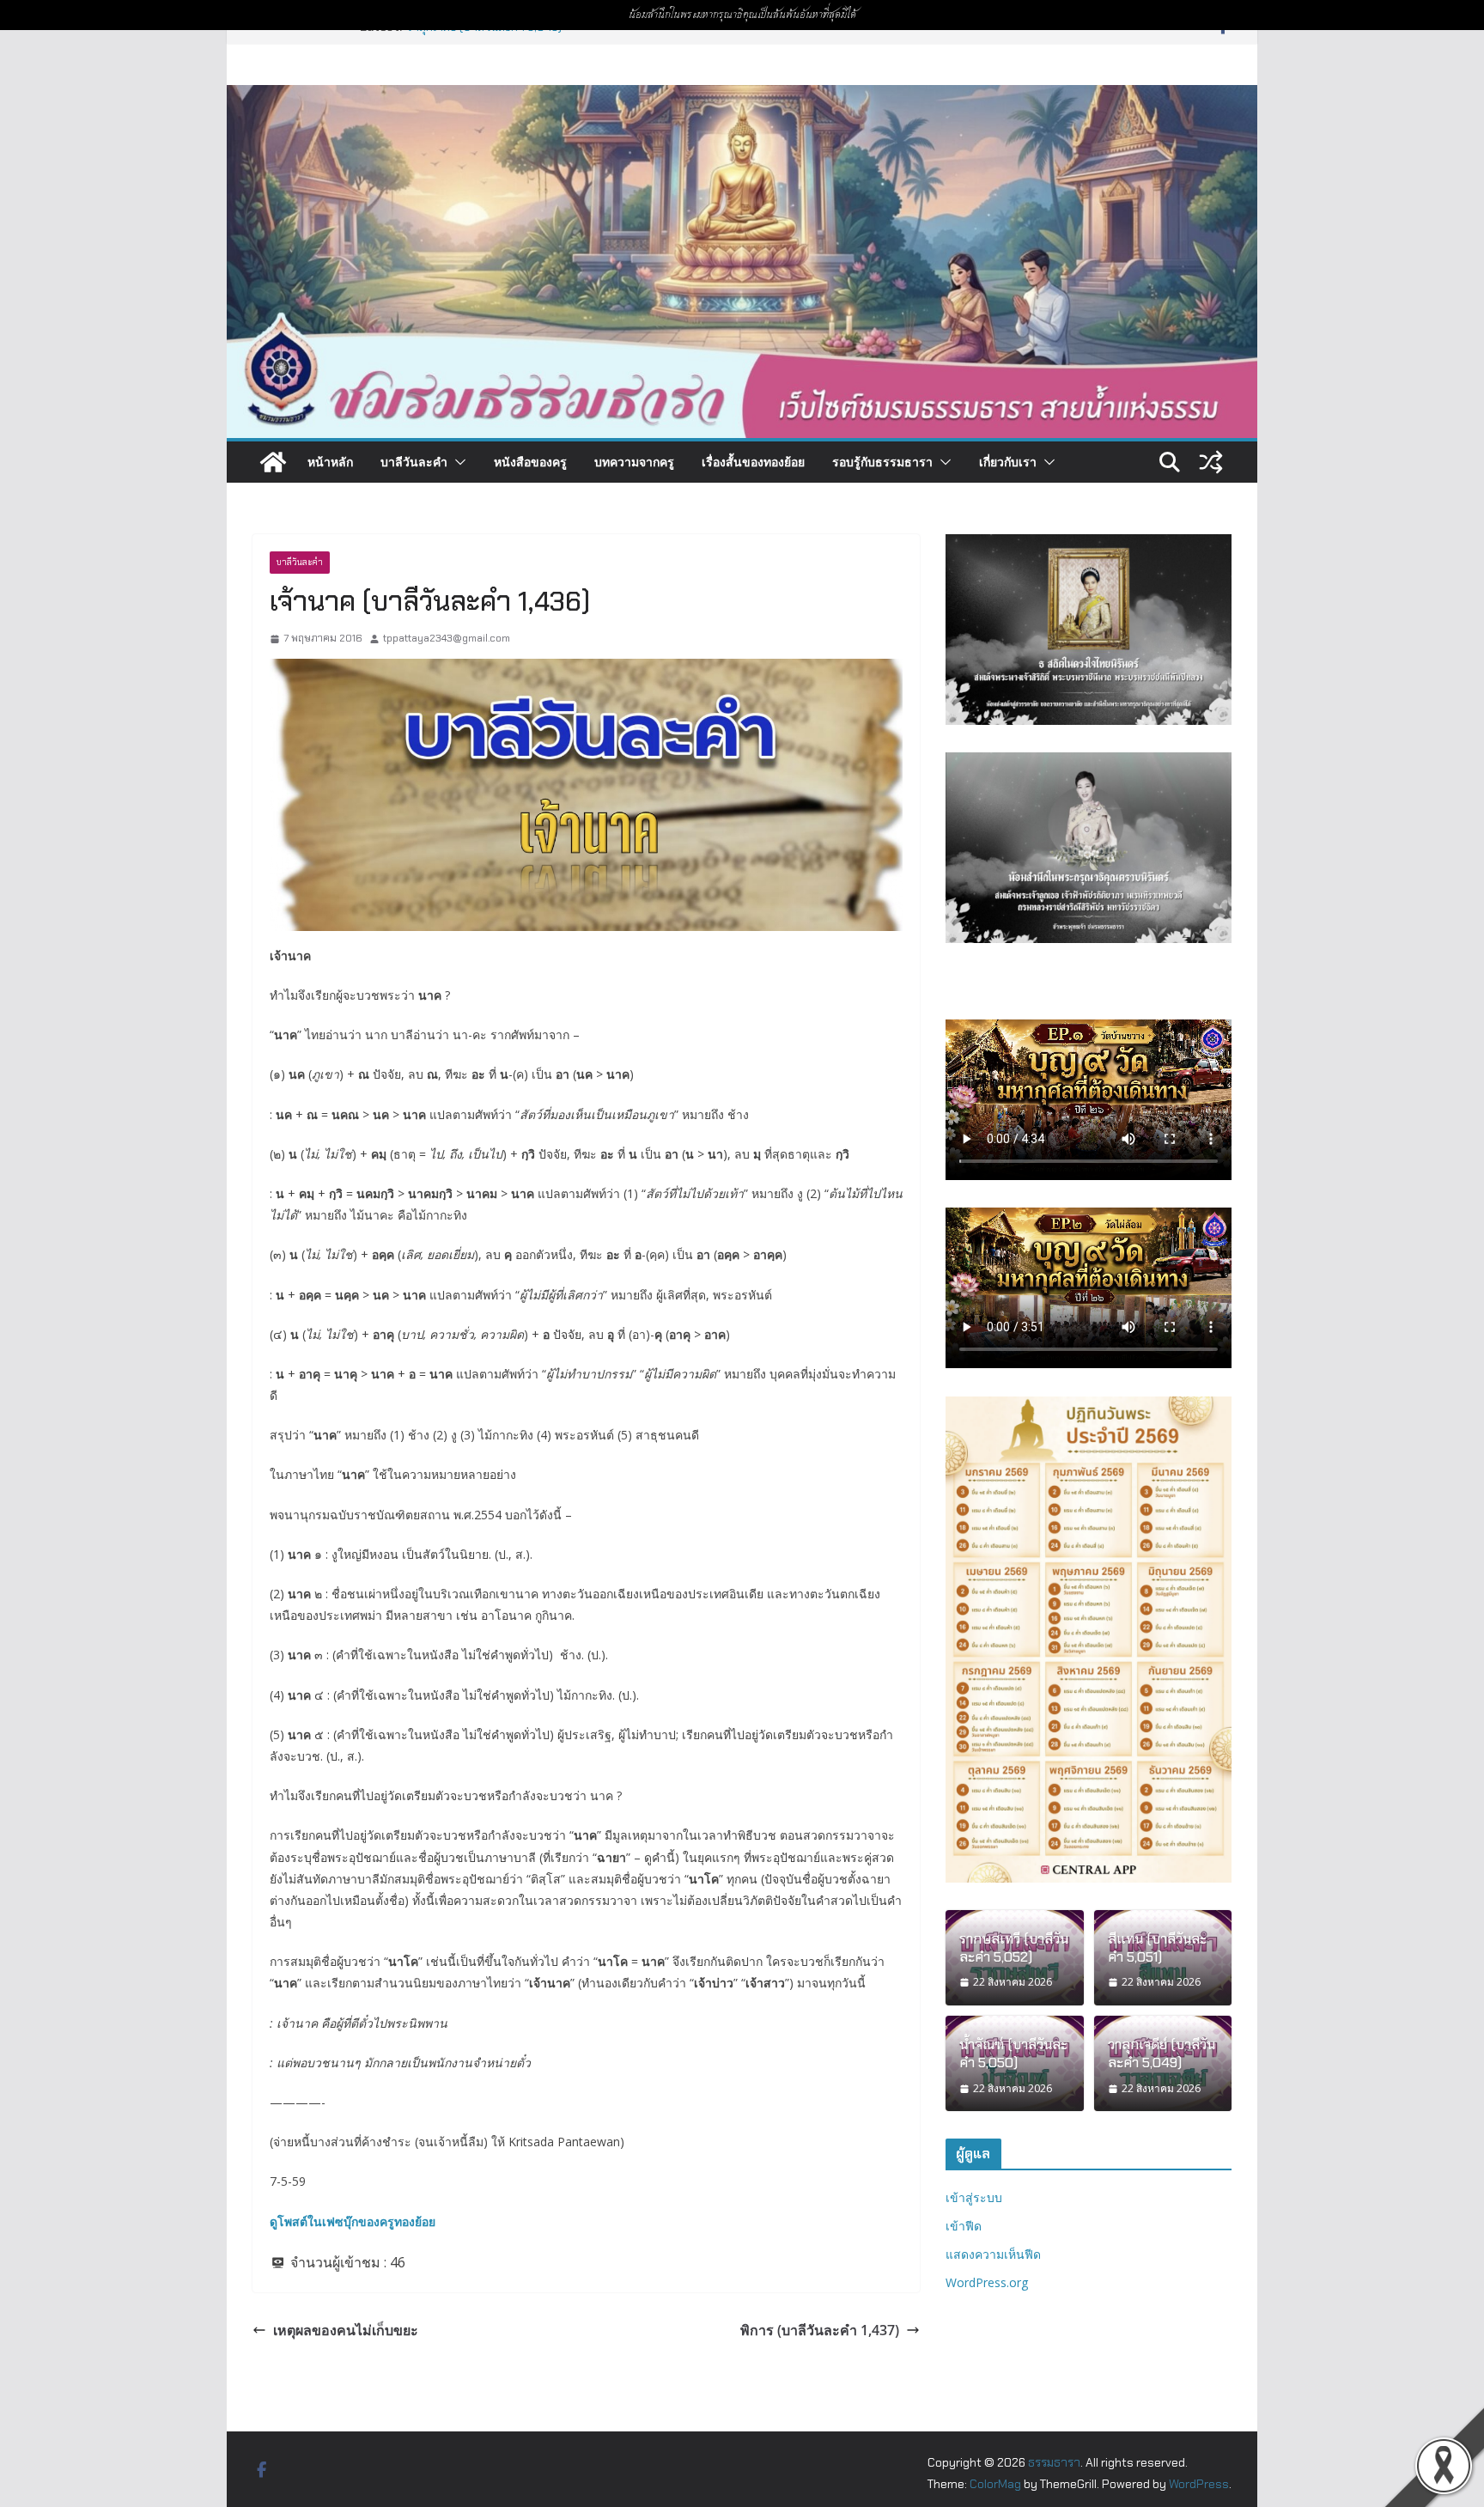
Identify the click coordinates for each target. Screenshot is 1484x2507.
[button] (457, 462)
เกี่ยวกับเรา (1008, 462)
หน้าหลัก (330, 462)
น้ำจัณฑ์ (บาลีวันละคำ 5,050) (1013, 2054)
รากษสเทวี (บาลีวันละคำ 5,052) (1014, 1948)
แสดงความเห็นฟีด (993, 2254)
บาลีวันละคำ (414, 462)
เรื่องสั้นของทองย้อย (753, 462)
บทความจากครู (634, 462)
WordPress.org (987, 2282)
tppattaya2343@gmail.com (447, 638)
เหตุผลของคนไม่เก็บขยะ (346, 2330)
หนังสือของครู (530, 462)
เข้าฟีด (964, 2226)
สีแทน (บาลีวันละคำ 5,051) (1157, 1948)
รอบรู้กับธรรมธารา (882, 462)
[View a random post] (1211, 462)
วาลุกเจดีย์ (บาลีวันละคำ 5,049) (1162, 2054)
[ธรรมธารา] (742, 97)
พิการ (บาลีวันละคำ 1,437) (820, 2330)
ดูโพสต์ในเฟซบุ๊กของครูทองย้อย (353, 2221)
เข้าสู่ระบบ (974, 2197)
